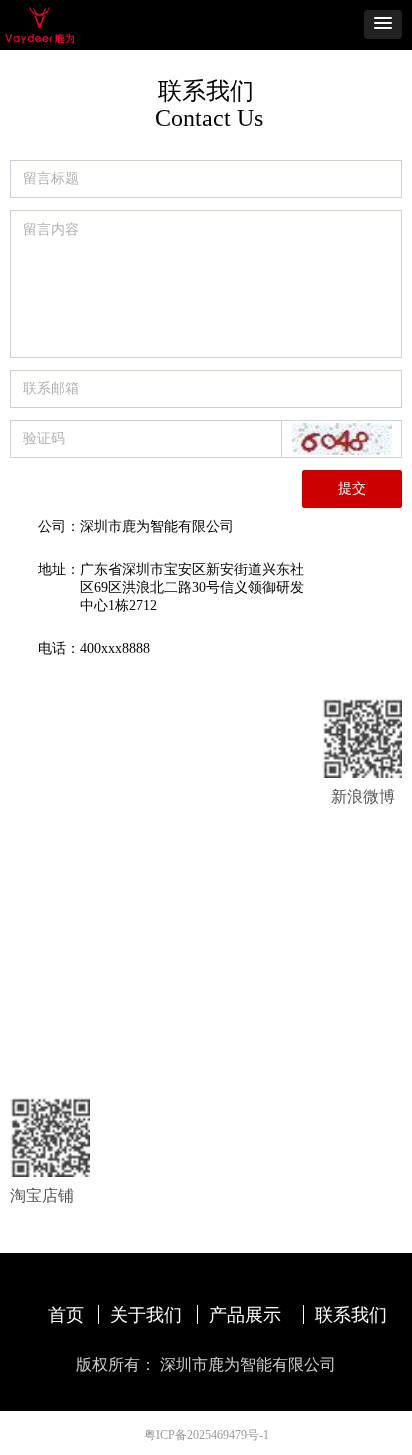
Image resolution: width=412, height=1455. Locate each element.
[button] (383, 24)
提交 (352, 488)
